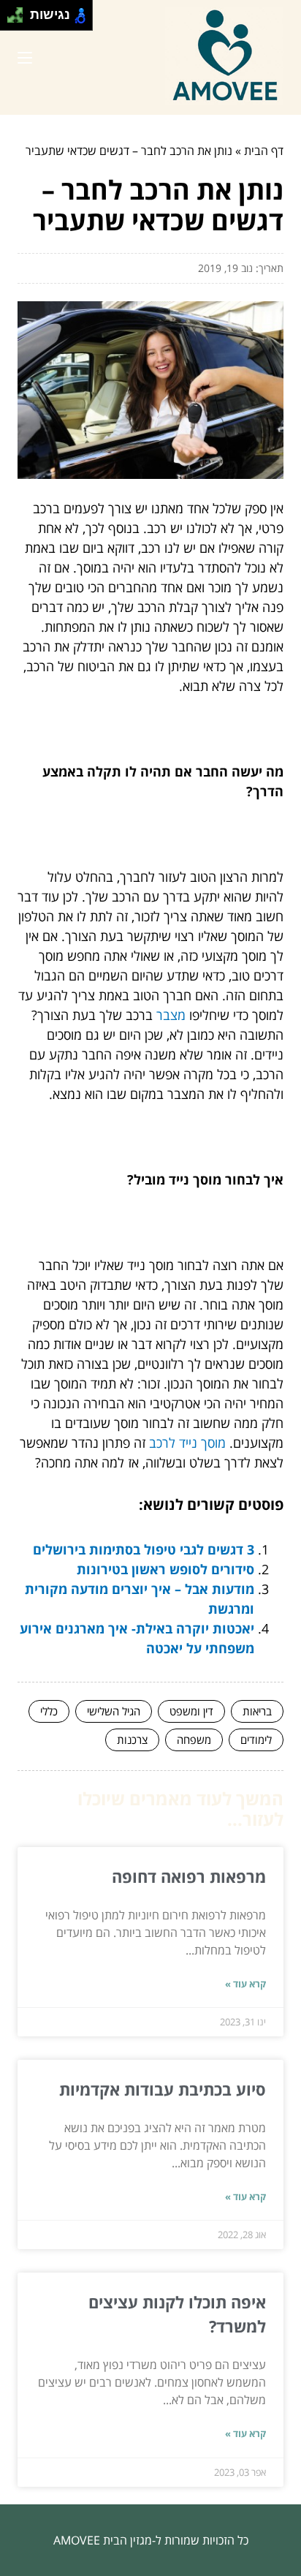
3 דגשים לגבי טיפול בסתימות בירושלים (144, 1549)
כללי (49, 1711)
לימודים (256, 1740)
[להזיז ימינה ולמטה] (19, 19)
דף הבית (264, 151)
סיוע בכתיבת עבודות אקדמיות (163, 2089)
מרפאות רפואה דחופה (189, 1876)
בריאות (257, 1711)
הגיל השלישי (114, 1711)
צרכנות (132, 1740)
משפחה (194, 1740)
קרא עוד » (245, 1984)
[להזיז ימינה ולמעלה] (19, 11)
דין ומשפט (191, 1711)
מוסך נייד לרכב (187, 1443)
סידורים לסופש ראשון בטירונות (165, 1569)
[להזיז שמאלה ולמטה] (11, 19)
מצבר (171, 1015)
